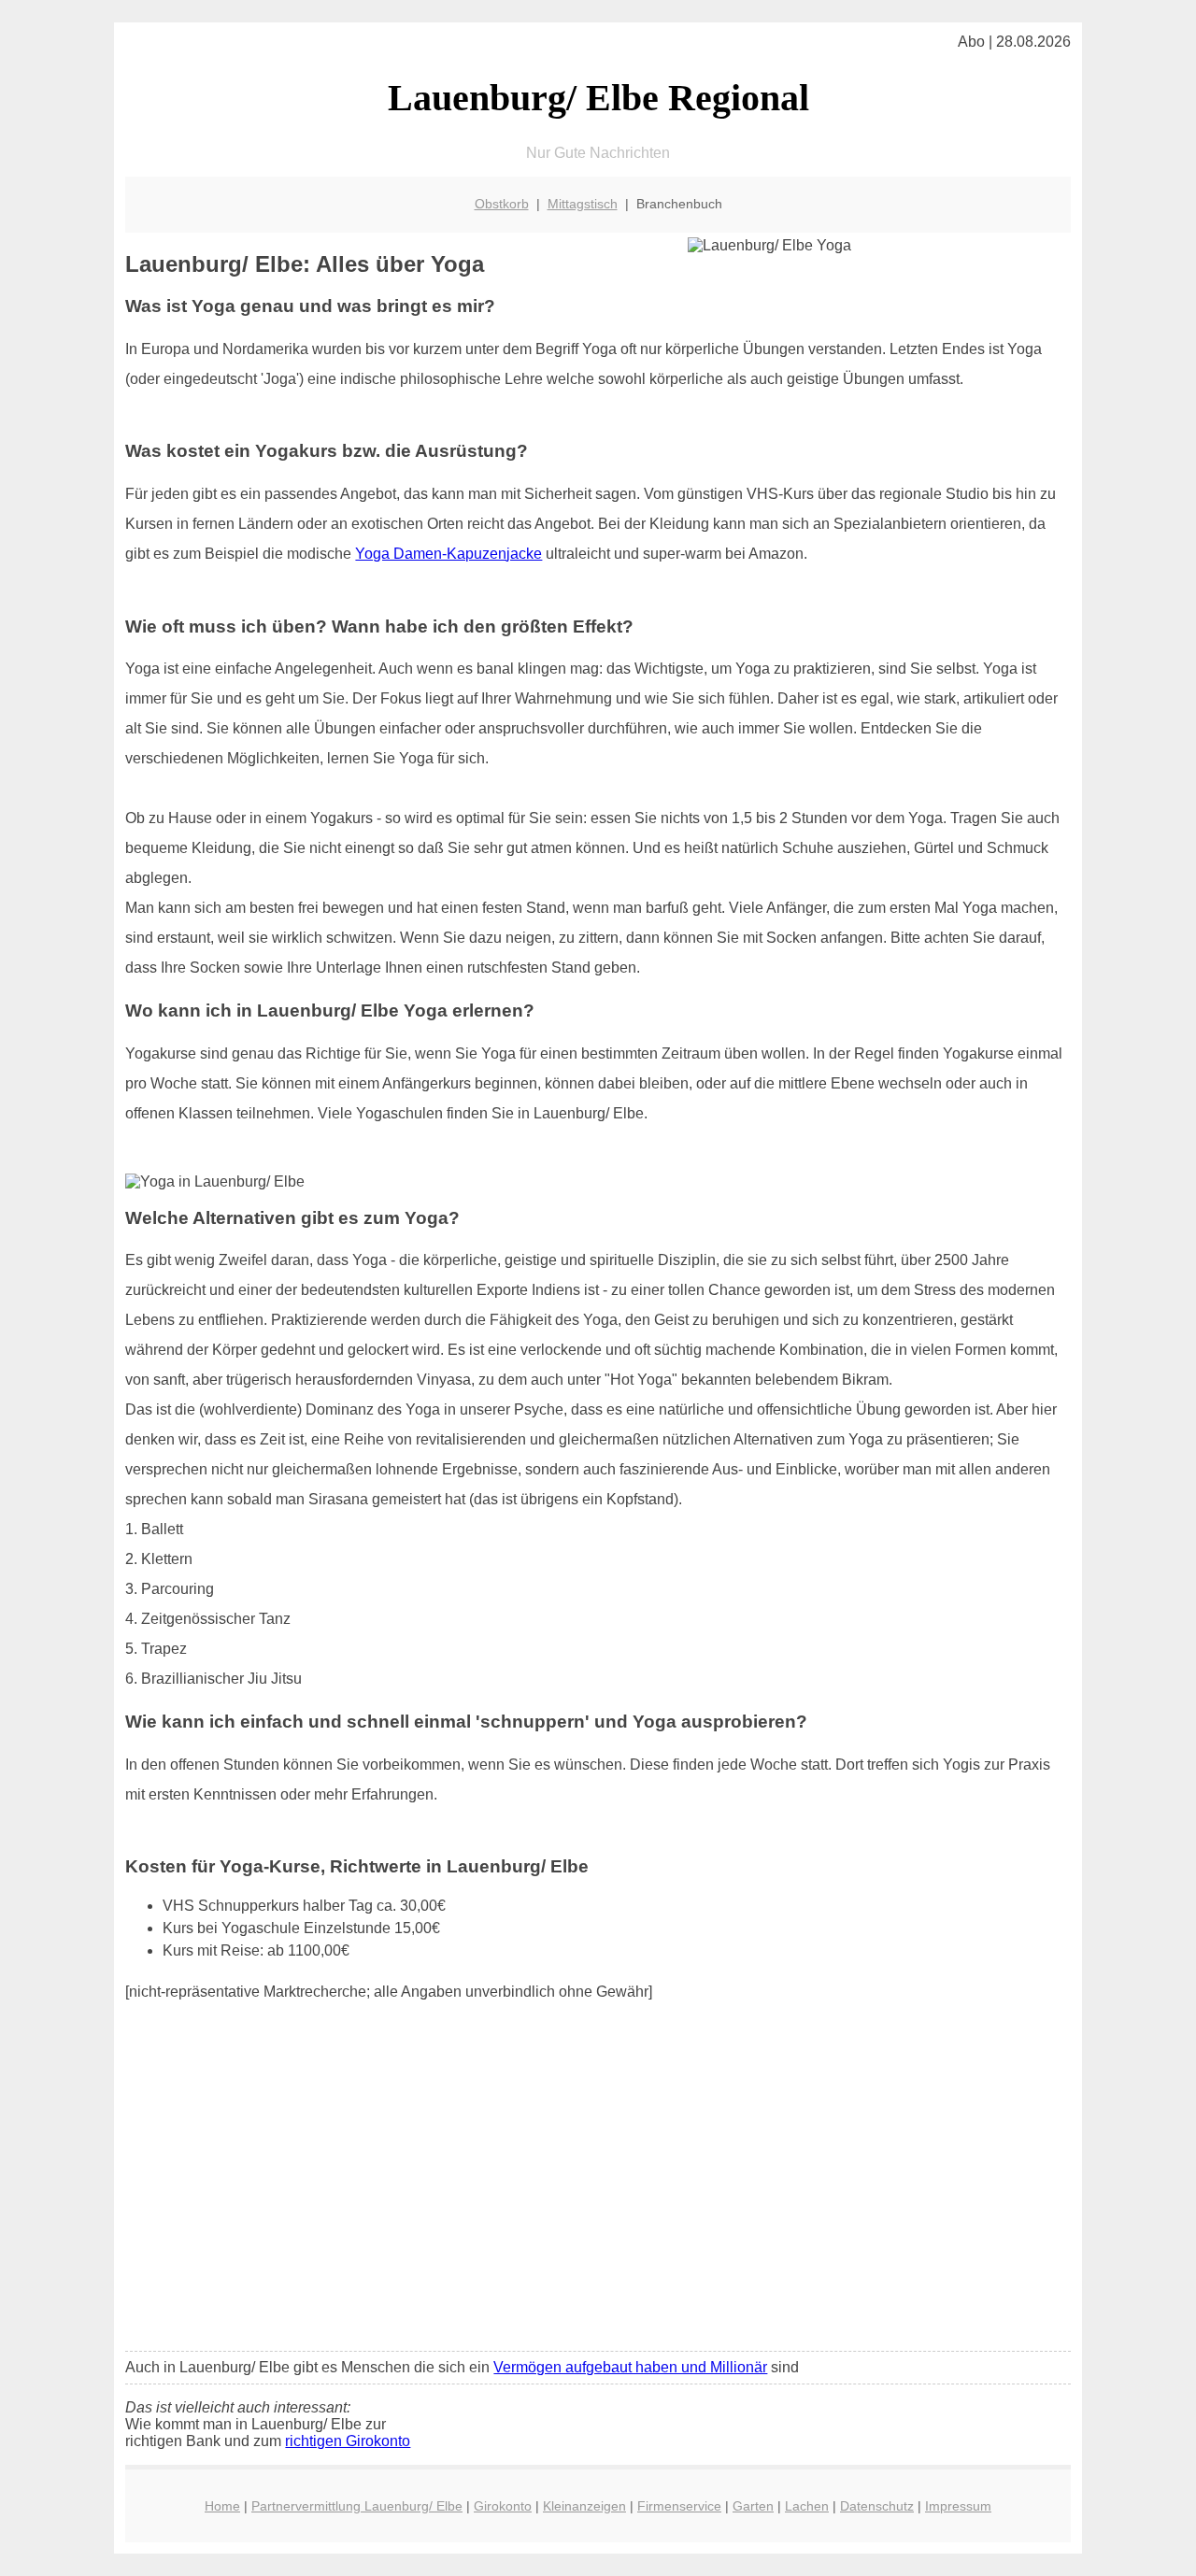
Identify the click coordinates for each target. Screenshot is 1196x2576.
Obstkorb (502, 204)
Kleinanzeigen (584, 2506)
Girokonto (503, 2506)
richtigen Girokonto (348, 2441)
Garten (753, 2506)
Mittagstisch (583, 204)
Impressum (958, 2506)
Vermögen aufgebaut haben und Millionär (630, 2367)
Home (222, 2506)
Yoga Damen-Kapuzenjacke (448, 554)
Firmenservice (679, 2506)
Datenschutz (877, 2506)
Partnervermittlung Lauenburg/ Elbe (357, 2506)
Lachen (807, 2506)
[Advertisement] (598, 2198)
